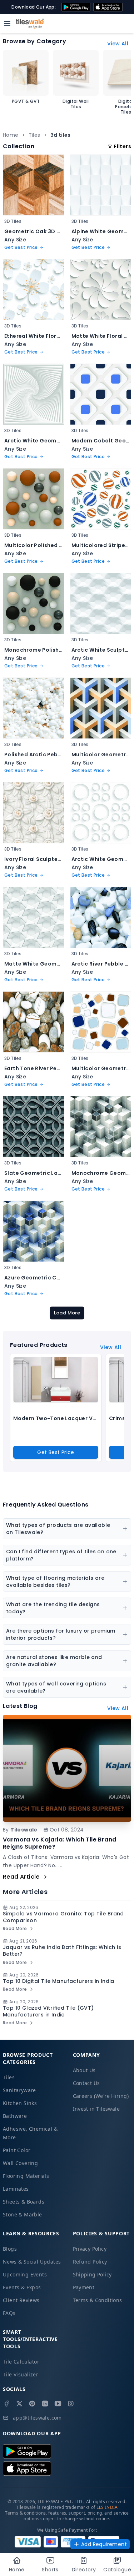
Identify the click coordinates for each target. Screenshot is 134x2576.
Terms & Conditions (98, 2300)
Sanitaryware (19, 2090)
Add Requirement (104, 2544)
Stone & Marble (23, 2214)
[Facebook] (6, 2404)
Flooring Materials (26, 2176)
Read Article (21, 1877)
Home (11, 135)
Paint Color (17, 2150)
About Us (84, 2070)
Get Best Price (56, 1452)
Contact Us (86, 2083)
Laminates (16, 2189)
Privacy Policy (90, 2249)
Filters (122, 146)
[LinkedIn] (45, 2404)
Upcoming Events (25, 2274)
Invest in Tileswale (96, 2109)
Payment (84, 2287)
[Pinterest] (32, 2404)
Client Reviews (21, 2300)
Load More (67, 1313)
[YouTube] (58, 2404)
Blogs (10, 2249)
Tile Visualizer (21, 2374)
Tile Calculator (21, 2362)
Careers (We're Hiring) (101, 2096)
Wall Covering (20, 2163)
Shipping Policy (92, 2274)
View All (118, 44)
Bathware (15, 2116)
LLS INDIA (107, 2507)
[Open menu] (7, 24)
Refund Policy (90, 2262)
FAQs (9, 2313)
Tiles (34, 135)
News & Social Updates (32, 2262)
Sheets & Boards (24, 2202)
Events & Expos (22, 2287)
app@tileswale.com (37, 2418)
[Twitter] (19, 2404)
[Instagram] (71, 2404)
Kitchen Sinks (20, 2103)
